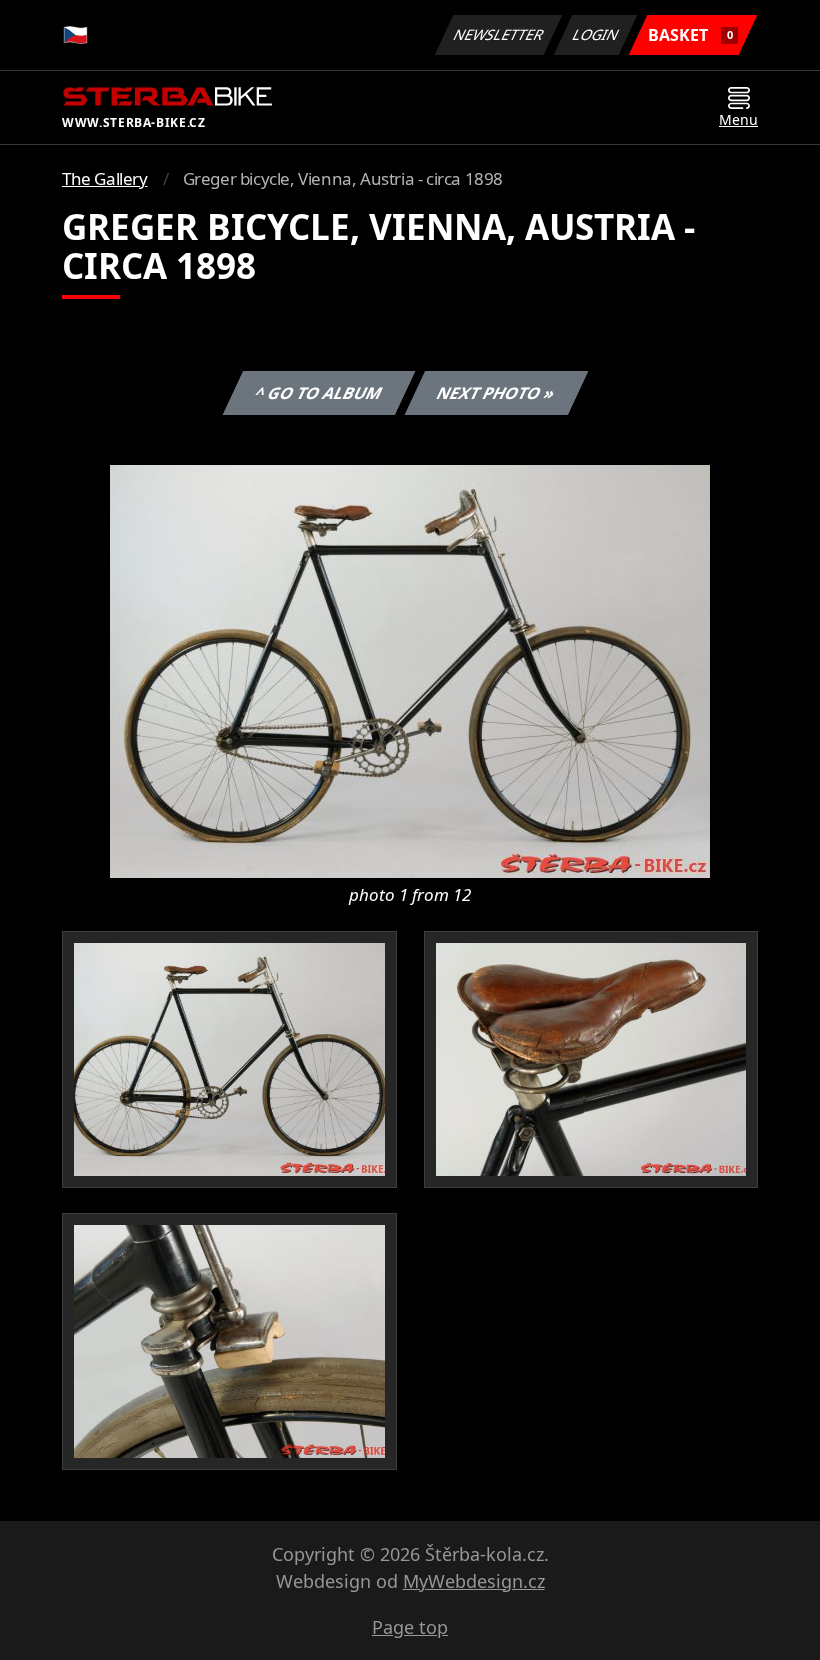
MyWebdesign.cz (474, 1581)
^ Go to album (318, 393)
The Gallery (105, 178)
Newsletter (499, 34)
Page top (410, 1627)
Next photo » (495, 393)
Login (596, 34)
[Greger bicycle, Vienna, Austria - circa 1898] (410, 670)
